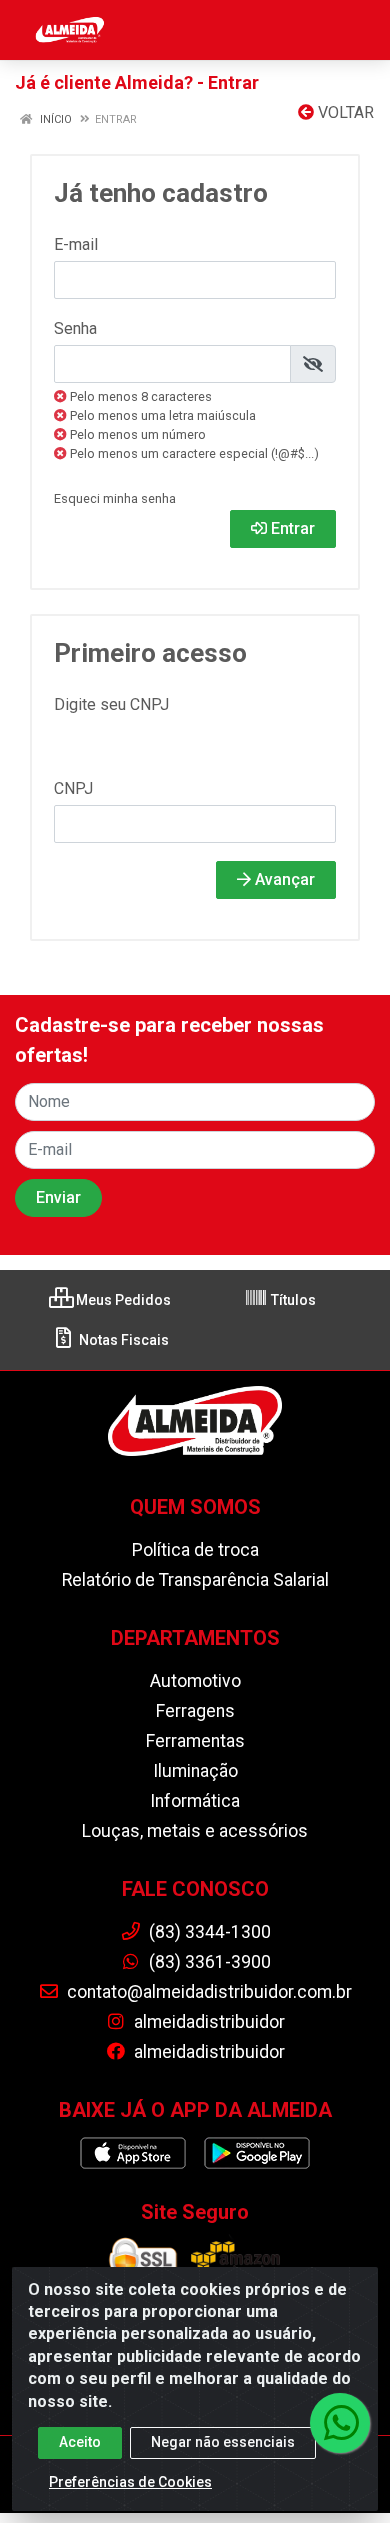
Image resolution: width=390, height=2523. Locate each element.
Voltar (344, 112)
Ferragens (195, 1711)
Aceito (80, 2442)
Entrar (291, 528)
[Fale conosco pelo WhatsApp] (340, 2423)
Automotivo (195, 1681)
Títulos (292, 1300)
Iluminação (195, 1771)
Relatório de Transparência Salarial (195, 1580)
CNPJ (73, 788)
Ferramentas (195, 1741)
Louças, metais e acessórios (195, 1831)
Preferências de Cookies (130, 2482)
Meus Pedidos (122, 1300)
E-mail (76, 244)
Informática (195, 1801)
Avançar (283, 879)
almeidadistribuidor (207, 2022)
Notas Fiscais (122, 1340)
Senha (75, 328)
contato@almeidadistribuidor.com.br (207, 1992)
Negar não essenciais (223, 2442)
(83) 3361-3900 (208, 1962)
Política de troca (195, 1550)
